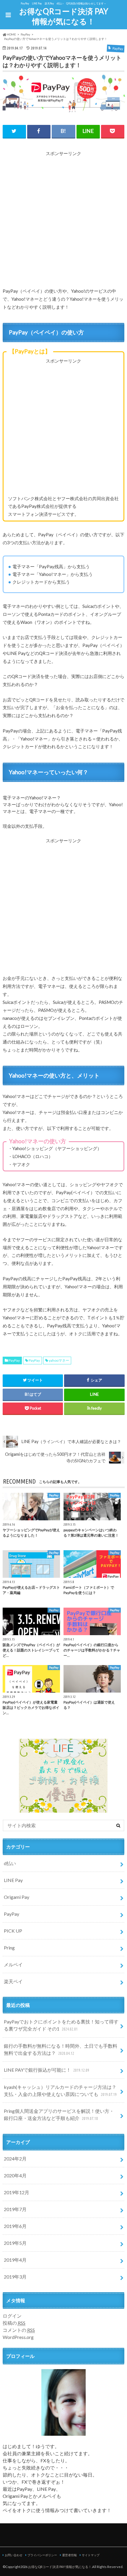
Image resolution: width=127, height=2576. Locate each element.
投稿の (14, 2323)
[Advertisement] (63, 220)
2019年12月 (17, 2192)
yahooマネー (59, 1360)
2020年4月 (15, 2175)
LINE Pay (13, 1880)
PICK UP (13, 1931)
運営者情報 (69, 2555)
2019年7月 (15, 2209)
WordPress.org (18, 2337)
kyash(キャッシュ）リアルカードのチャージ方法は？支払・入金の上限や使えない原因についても (60, 2090)
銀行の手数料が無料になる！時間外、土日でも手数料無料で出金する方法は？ (61, 2049)
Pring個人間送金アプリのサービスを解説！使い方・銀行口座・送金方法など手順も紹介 (59, 2114)
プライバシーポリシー (42, 2555)
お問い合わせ (14, 2555)
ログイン (12, 2316)
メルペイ (13, 1964)
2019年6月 (15, 2226)
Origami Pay (17, 1897)
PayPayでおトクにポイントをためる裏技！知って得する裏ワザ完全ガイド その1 (61, 2025)
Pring (9, 1948)
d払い (10, 1863)
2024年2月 (15, 2159)
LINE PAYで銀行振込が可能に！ (46, 2070)
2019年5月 (15, 2243)
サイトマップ (91, 2555)
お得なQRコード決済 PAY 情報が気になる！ (64, 16)
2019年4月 (15, 2260)
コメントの (19, 2330)
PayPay (14, 1360)
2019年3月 (15, 2277)
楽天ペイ (13, 1981)
